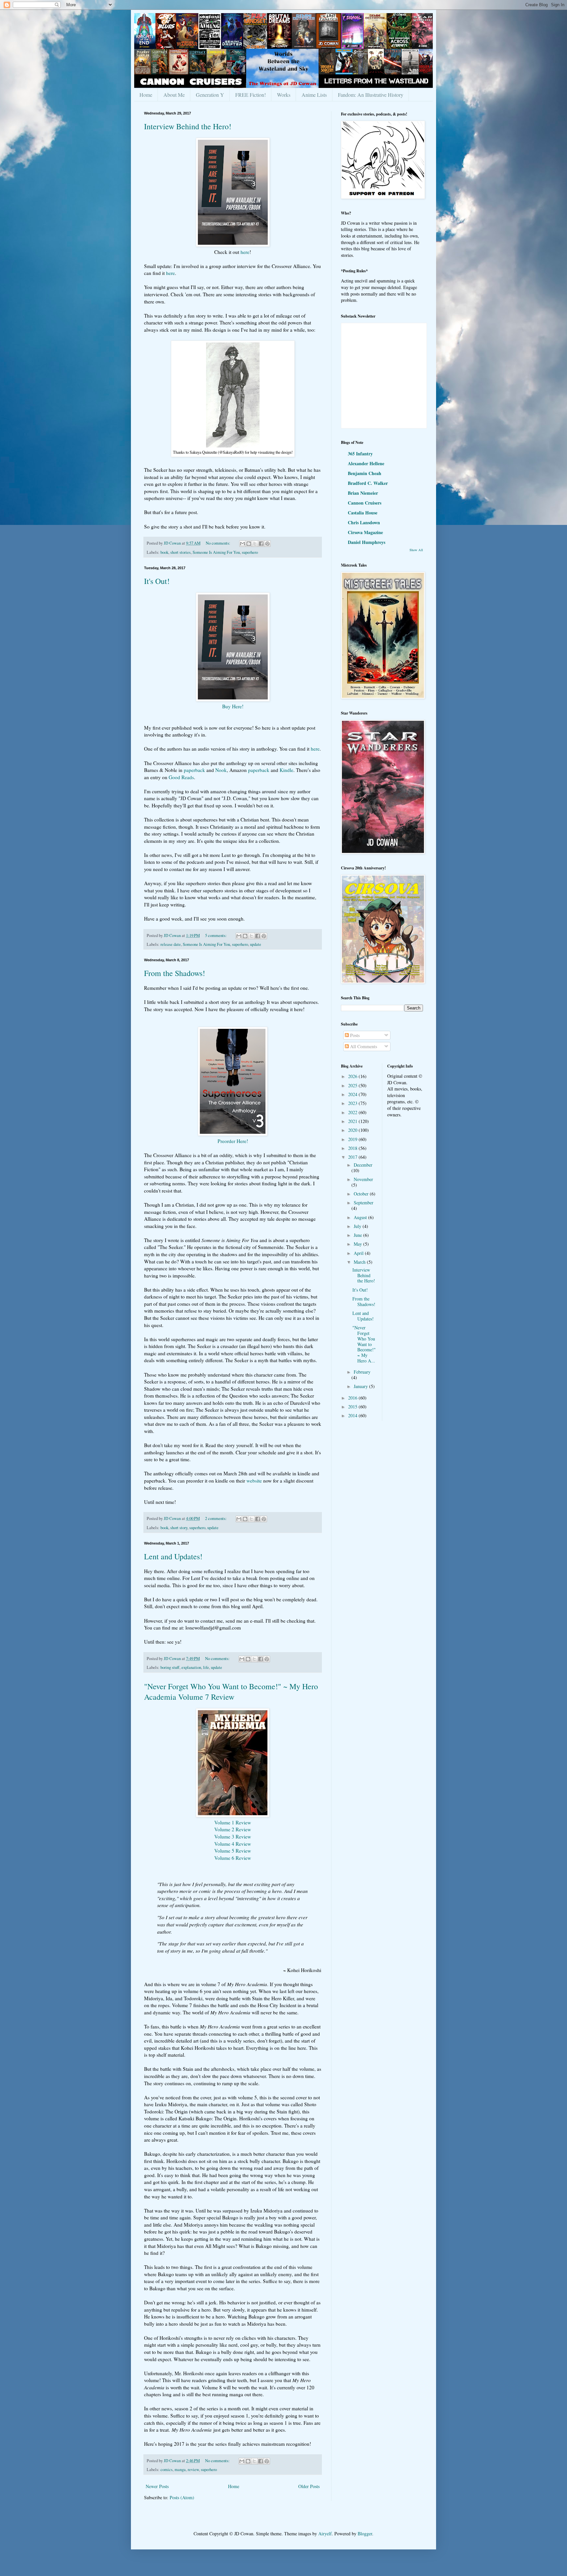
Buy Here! (233, 706)
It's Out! (157, 581)
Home (146, 95)
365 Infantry (360, 454)
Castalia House (363, 513)
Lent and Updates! (173, 1556)
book (164, 552)
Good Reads (181, 777)
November (363, 1179)
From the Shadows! (175, 973)
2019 (353, 1139)
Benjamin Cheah (365, 473)
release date (171, 944)
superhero (250, 552)
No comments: (219, 543)
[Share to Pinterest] (267, 544)
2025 (353, 1085)
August (361, 1217)
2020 (353, 1130)
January (361, 1386)
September (364, 1203)
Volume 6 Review (233, 1858)
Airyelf (325, 2534)
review (193, 2470)
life (206, 1667)
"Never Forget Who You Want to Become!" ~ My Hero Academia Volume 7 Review (231, 1692)
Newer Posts (157, 2486)
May (358, 1244)
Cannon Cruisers (365, 503)
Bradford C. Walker (368, 483)
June (358, 1235)
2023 (353, 1103)
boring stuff (170, 1667)
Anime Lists (314, 95)
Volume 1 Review (233, 1822)
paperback (194, 770)
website (254, 1481)
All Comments (363, 1046)
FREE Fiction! (251, 95)
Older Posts (309, 2486)
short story (179, 1528)
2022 (353, 1112)
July (358, 1226)
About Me (174, 95)
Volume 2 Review (233, 1829)
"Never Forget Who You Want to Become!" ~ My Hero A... (364, 1344)
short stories (180, 552)
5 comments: (216, 935)
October (362, 1194)
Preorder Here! (233, 1141)
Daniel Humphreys (367, 542)
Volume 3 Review (233, 1837)
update (256, 944)
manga (180, 2470)
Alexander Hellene (366, 463)
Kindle (286, 770)
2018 (353, 1148)
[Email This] (242, 544)
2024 (353, 1094)
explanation (191, 1667)
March (360, 1262)
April (359, 1253)
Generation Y (210, 95)
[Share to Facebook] (261, 544)
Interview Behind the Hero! (188, 126)
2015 (353, 1407)
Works (284, 95)
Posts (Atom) (182, 2497)
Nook (221, 770)
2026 (353, 1076)
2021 (353, 1121)
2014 (353, 1415)
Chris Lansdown (364, 522)
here (245, 252)
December (363, 1165)
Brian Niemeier (363, 493)
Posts (354, 1035)
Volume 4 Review (233, 1844)
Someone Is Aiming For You (216, 552)
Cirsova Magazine (365, 532)
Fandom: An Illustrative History (371, 95)
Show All (416, 550)
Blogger (365, 2534)
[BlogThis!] (249, 544)
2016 (353, 1398)
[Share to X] (255, 544)
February (362, 1372)
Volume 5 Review (233, 1851)
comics (167, 2470)
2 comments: (216, 1518)
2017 (353, 1157)
